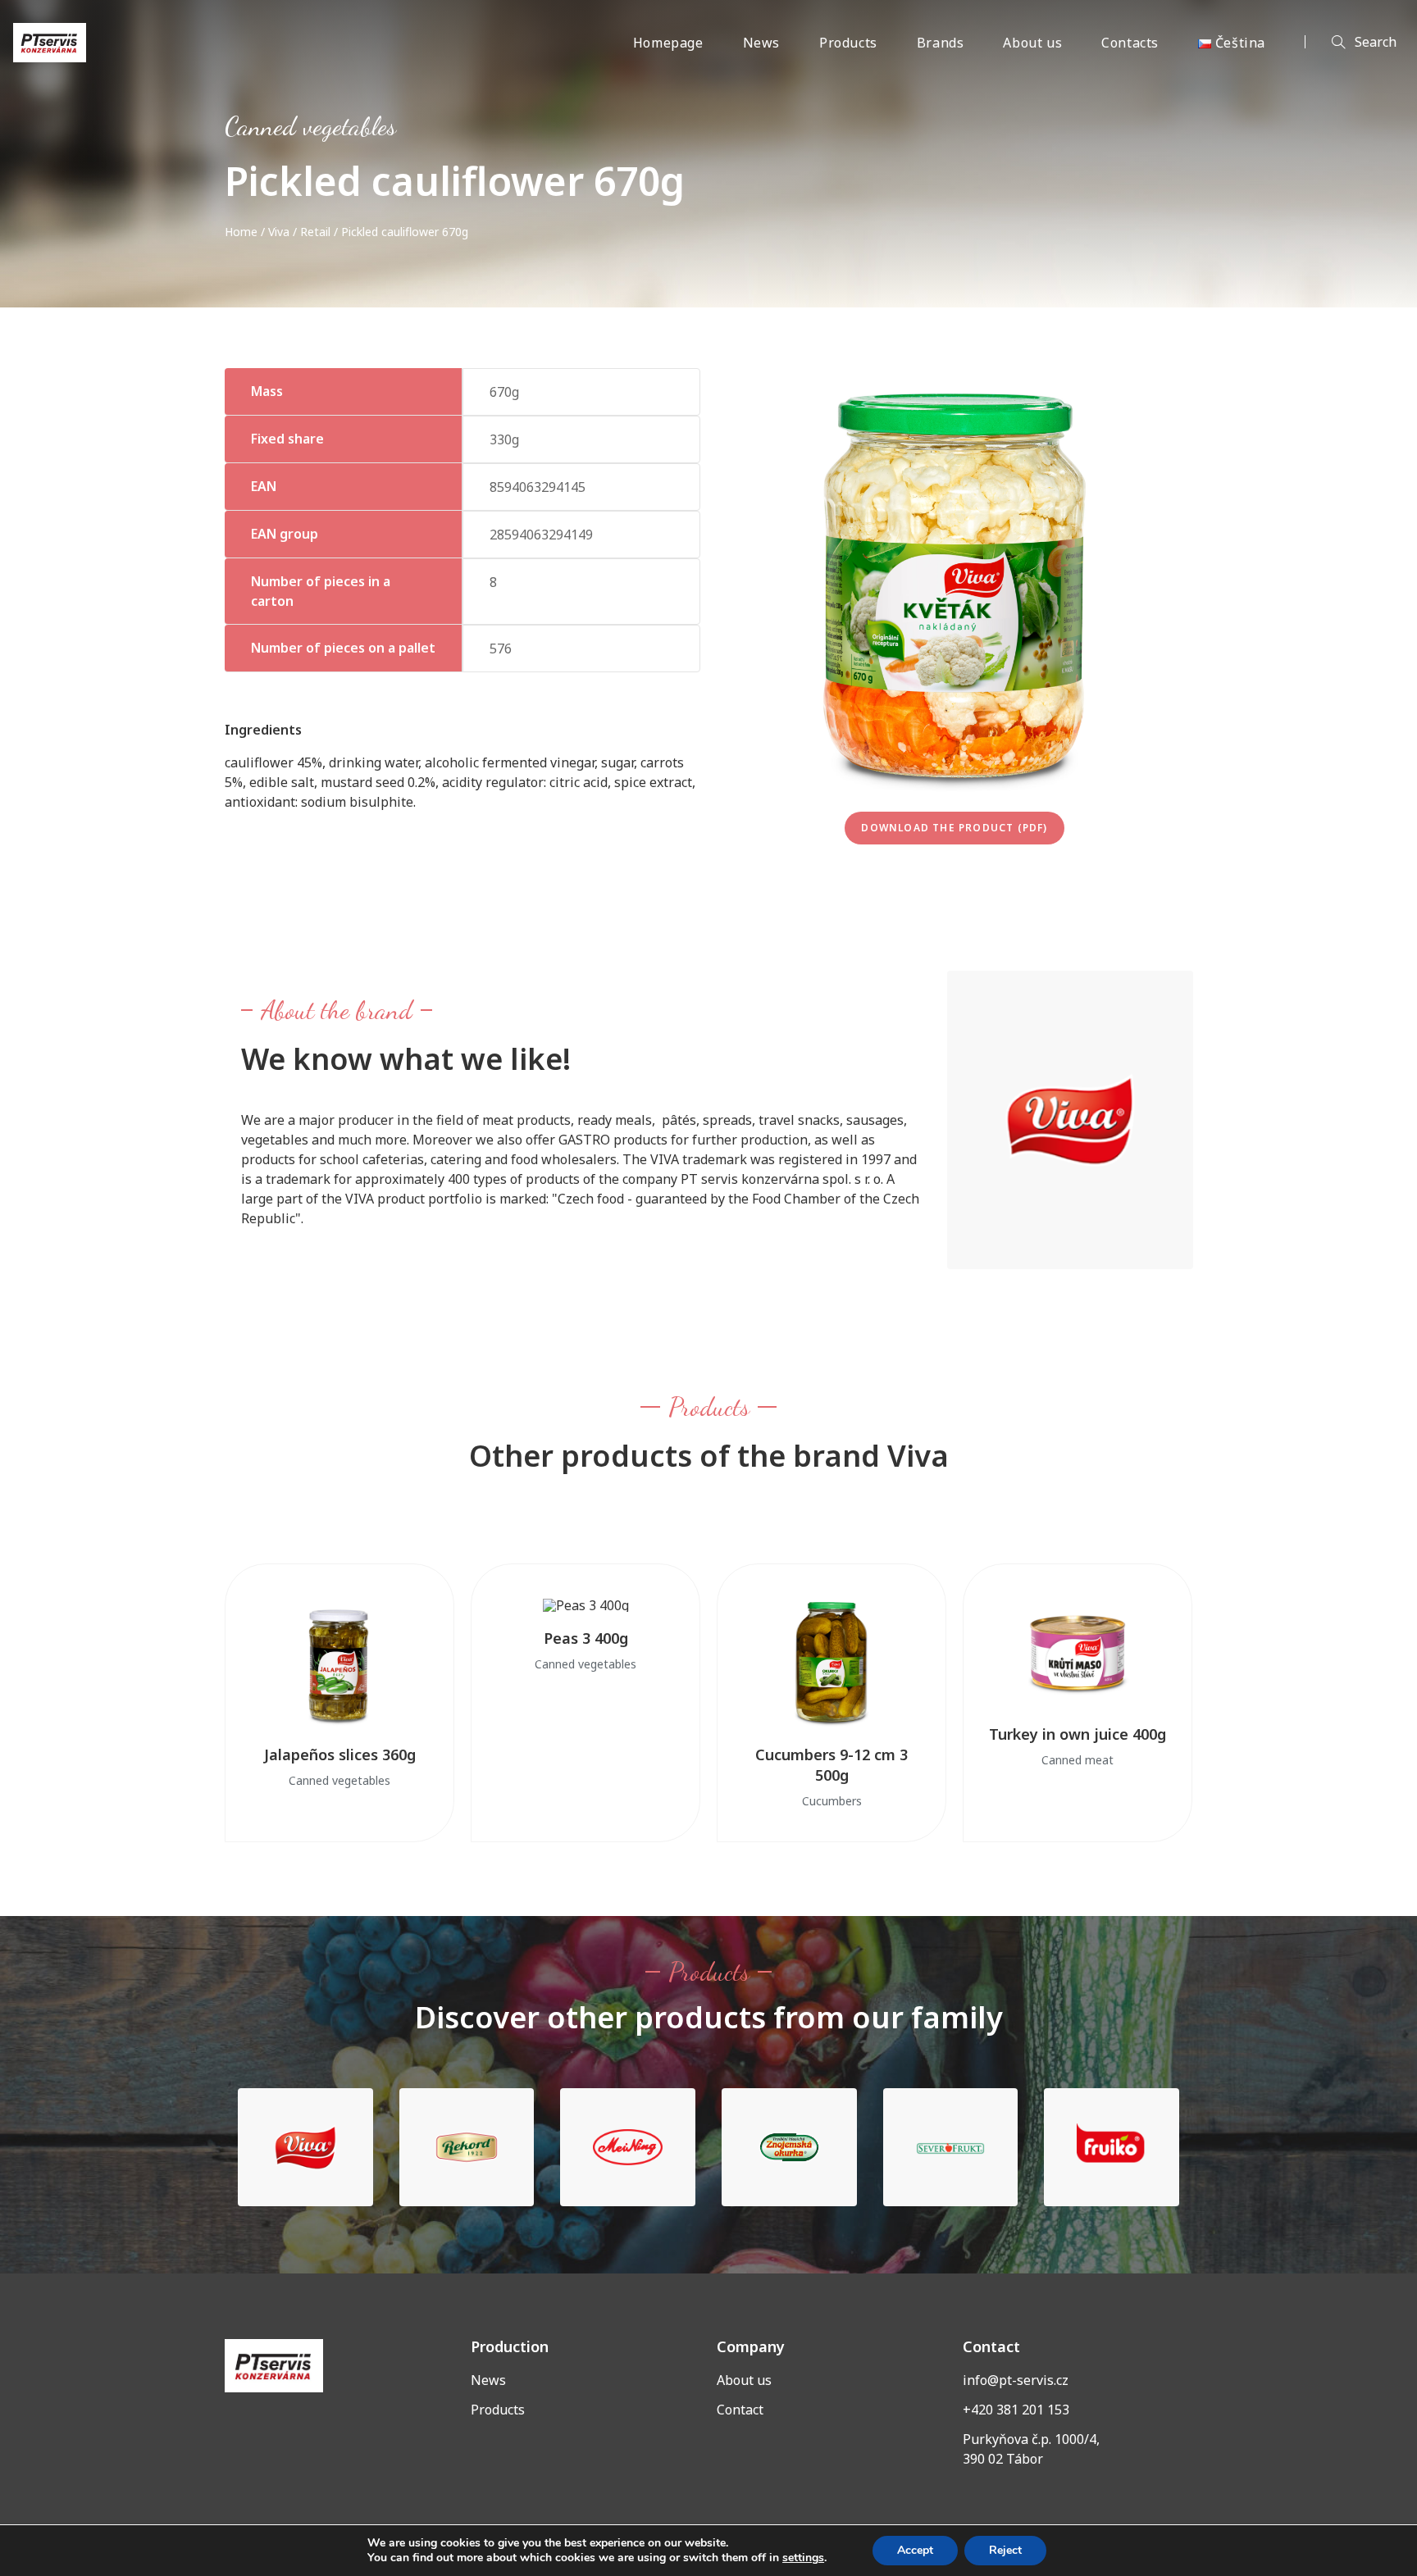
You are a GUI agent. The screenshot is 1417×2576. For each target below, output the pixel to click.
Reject (1005, 2550)
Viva (279, 232)
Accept (915, 2550)
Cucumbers (832, 1801)
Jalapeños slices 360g (340, 1755)
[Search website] (1351, 43)
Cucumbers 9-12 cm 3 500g (832, 1765)
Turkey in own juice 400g (1078, 1734)
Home (241, 232)
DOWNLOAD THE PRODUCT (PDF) (954, 828)
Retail (315, 232)
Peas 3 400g (586, 1638)
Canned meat (1078, 1760)
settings (803, 2558)
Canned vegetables (310, 126)
